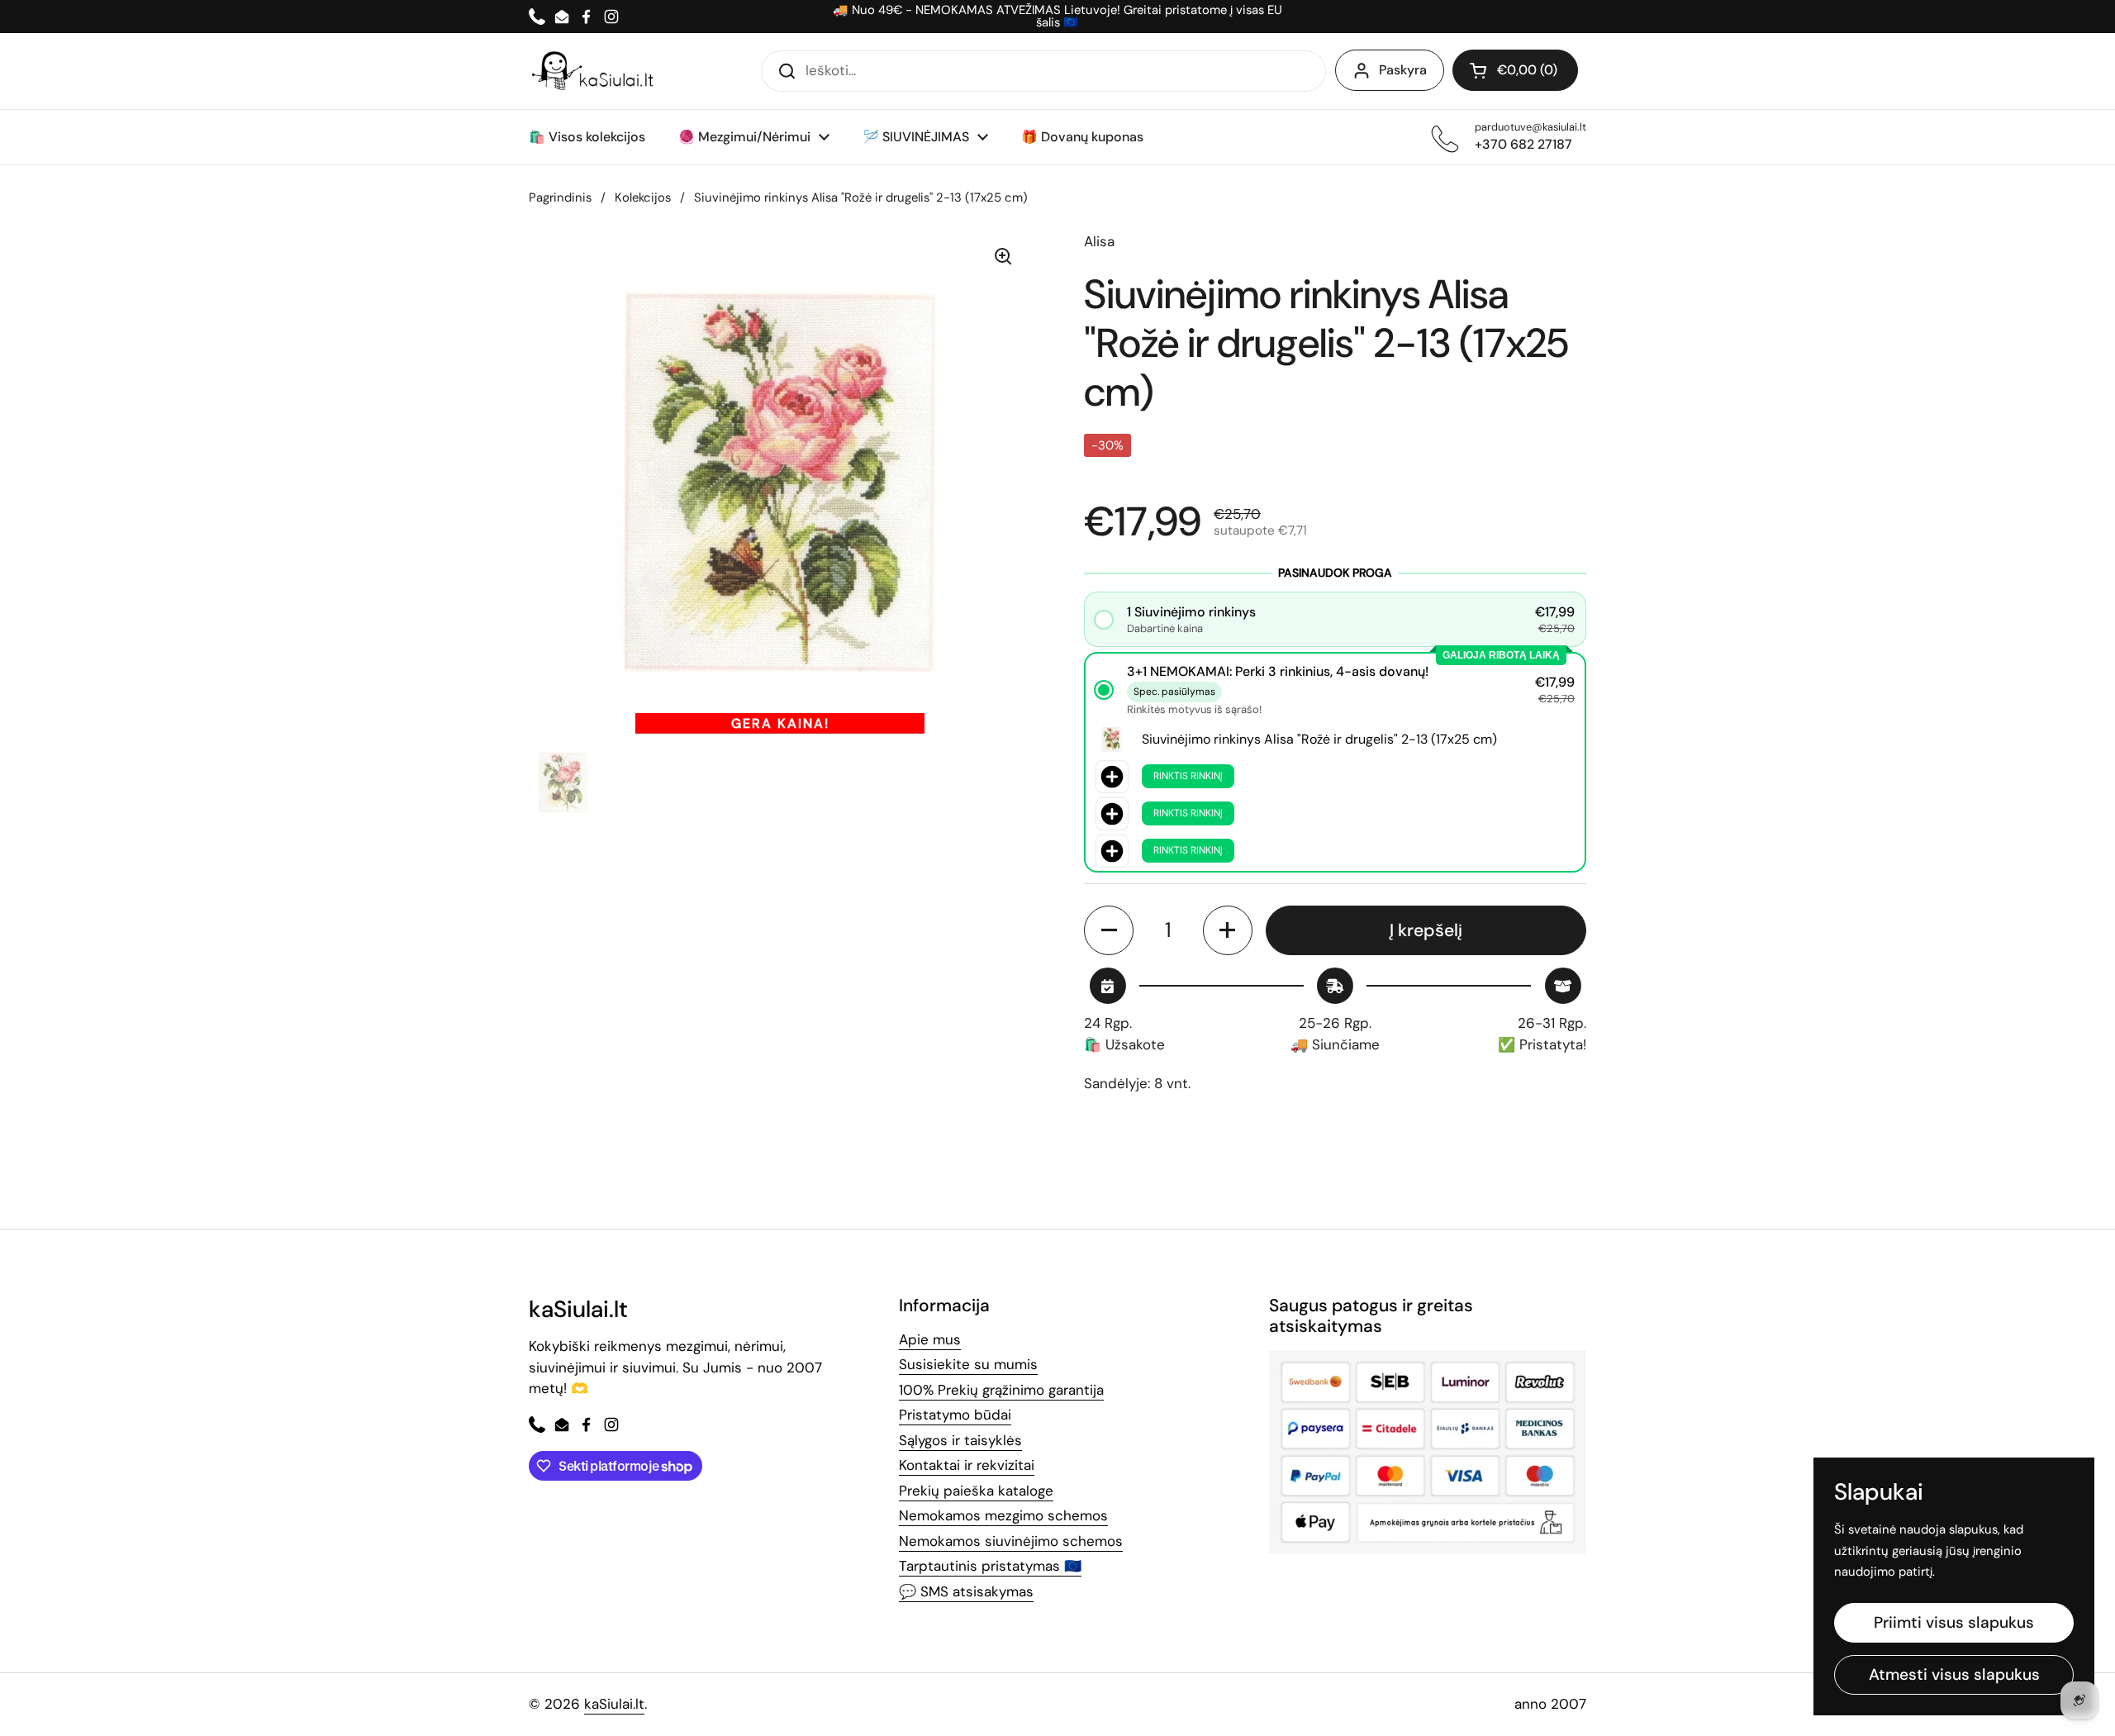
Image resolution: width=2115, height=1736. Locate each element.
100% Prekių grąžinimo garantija (1001, 1390)
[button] (1515, 70)
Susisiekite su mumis (968, 1364)
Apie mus (930, 1339)
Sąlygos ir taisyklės (960, 1440)
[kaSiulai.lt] (595, 71)
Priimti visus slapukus (1954, 1622)
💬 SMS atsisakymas (966, 1591)
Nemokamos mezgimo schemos (1003, 1515)
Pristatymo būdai (955, 1415)
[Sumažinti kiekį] (1109, 930)
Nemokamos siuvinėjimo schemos (1011, 1541)
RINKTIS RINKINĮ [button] (1188, 776)
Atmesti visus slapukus (1954, 1674)
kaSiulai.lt (614, 1704)
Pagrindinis (560, 197)
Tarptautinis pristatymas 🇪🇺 (990, 1566)
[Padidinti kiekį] (1228, 930)
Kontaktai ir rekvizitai (967, 1465)
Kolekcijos (643, 197)
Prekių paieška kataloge (976, 1491)
